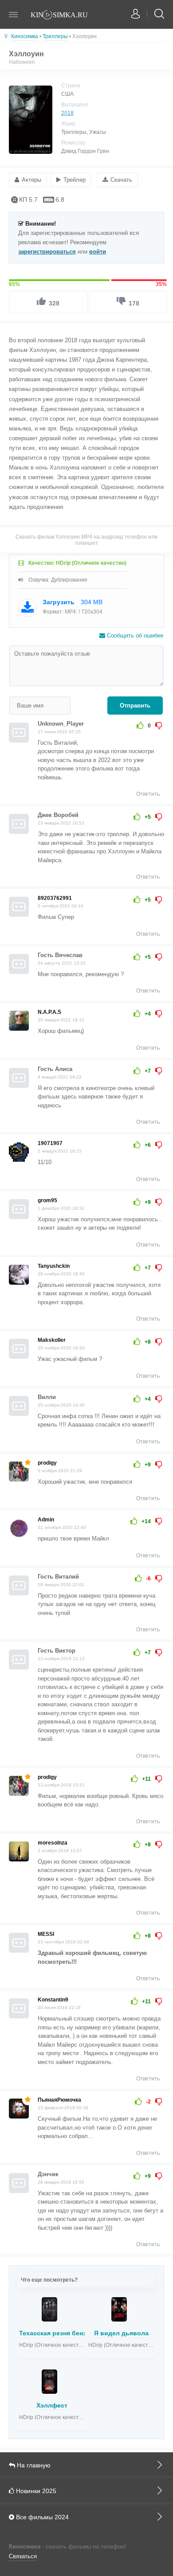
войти (98, 252)
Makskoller (52, 1340)
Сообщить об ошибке (134, 635)
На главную (33, 2465)
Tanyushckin (54, 1266)
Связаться (23, 2556)
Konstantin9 (53, 2000)
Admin (46, 1520)
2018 (67, 113)
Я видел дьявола (121, 2333)
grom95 (47, 1200)
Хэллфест (52, 2405)
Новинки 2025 (35, 2491)
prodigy (47, 1463)
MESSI (46, 1934)
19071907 (50, 1143)
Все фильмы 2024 (41, 2517)
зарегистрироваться (47, 252)
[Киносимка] (64, 16)
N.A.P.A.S (49, 1012)
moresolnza (53, 1843)
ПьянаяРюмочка (59, 2100)
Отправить (135, 706)
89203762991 (55, 898)
